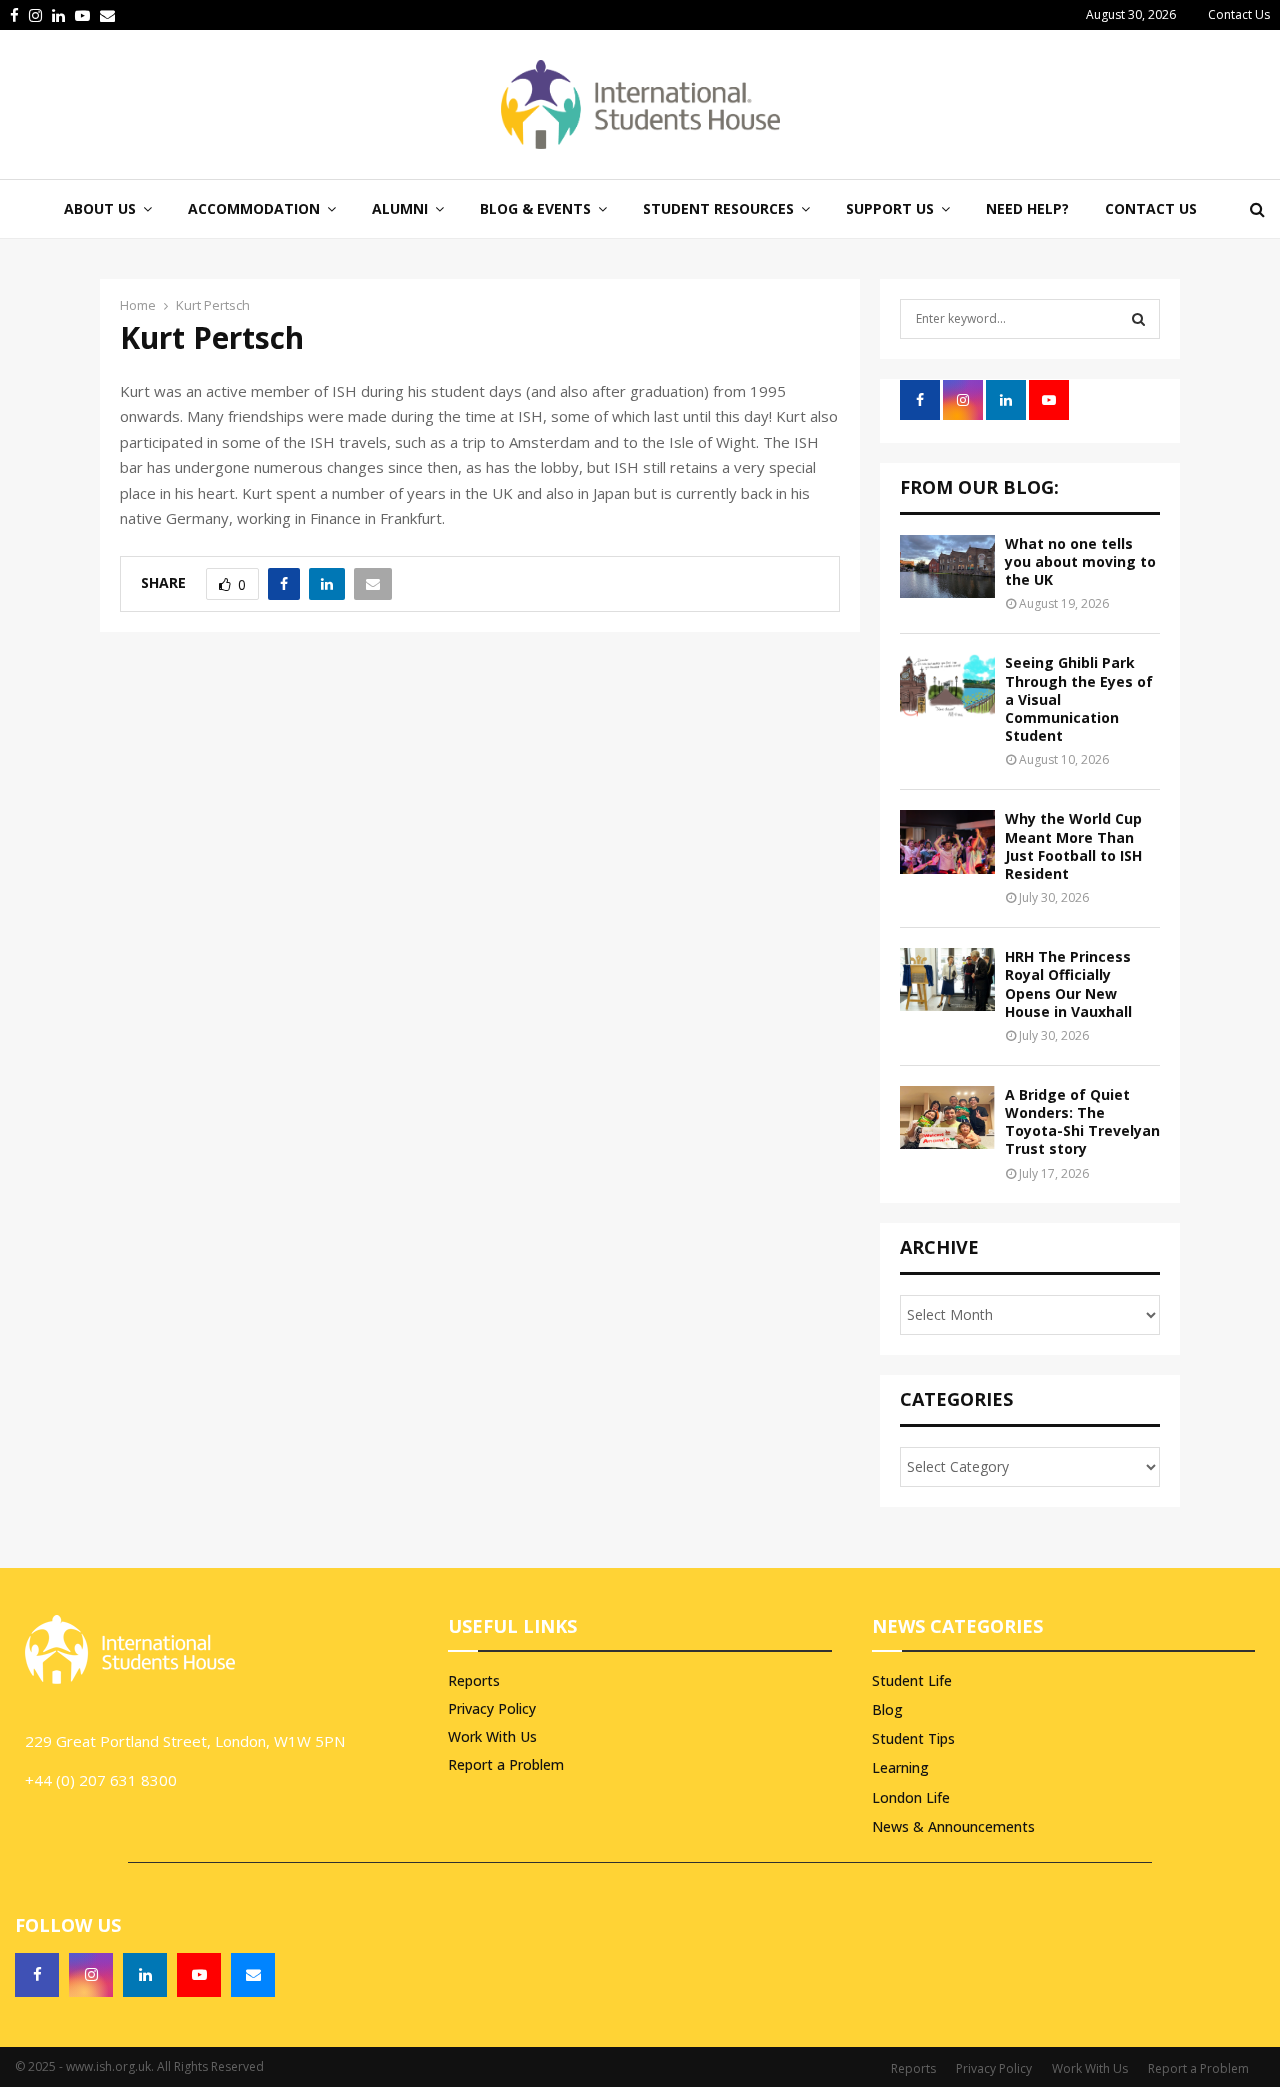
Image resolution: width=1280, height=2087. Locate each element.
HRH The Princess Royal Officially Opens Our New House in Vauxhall (1068, 984)
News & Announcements (953, 1826)
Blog (887, 1709)
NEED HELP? (1027, 208)
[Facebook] (37, 1975)
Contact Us (1239, 14)
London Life (911, 1797)
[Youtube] (199, 1975)
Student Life (912, 1680)
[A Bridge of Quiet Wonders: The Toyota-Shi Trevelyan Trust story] (947, 1117)
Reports (474, 1681)
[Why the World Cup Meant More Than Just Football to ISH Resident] (947, 841)
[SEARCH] (1138, 319)
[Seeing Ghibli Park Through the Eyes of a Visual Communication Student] (947, 685)
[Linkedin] (145, 1975)
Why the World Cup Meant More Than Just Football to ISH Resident (1073, 846)
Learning (900, 1767)
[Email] (253, 1975)
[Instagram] (91, 1975)
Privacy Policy (492, 1708)
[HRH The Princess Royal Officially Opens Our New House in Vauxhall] (947, 979)
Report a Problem (506, 1764)
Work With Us (492, 1736)
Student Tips (913, 1738)
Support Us (890, 208)
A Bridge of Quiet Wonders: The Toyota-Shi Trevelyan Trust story (1082, 1122)
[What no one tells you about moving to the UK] (947, 566)
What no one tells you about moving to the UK (1080, 561)
